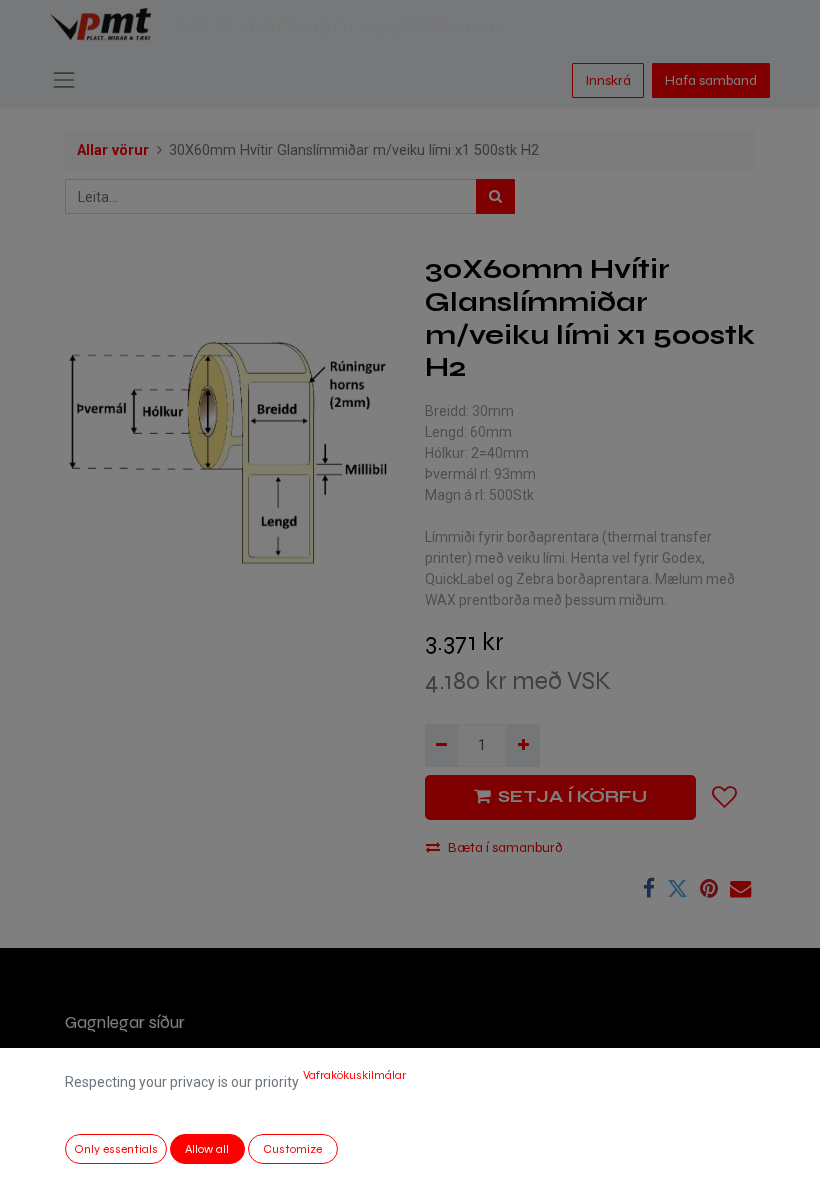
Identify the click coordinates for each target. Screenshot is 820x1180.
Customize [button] (292, 1149)
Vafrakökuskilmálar (354, 1075)
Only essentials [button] (116, 1149)
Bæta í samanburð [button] (505, 847)
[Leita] (495, 196)
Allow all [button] (207, 1149)
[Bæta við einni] (522, 745)
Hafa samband (711, 80)
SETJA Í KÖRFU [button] (572, 796)
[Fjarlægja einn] (441, 745)
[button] (725, 797)
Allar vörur (113, 150)
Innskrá (608, 80)
